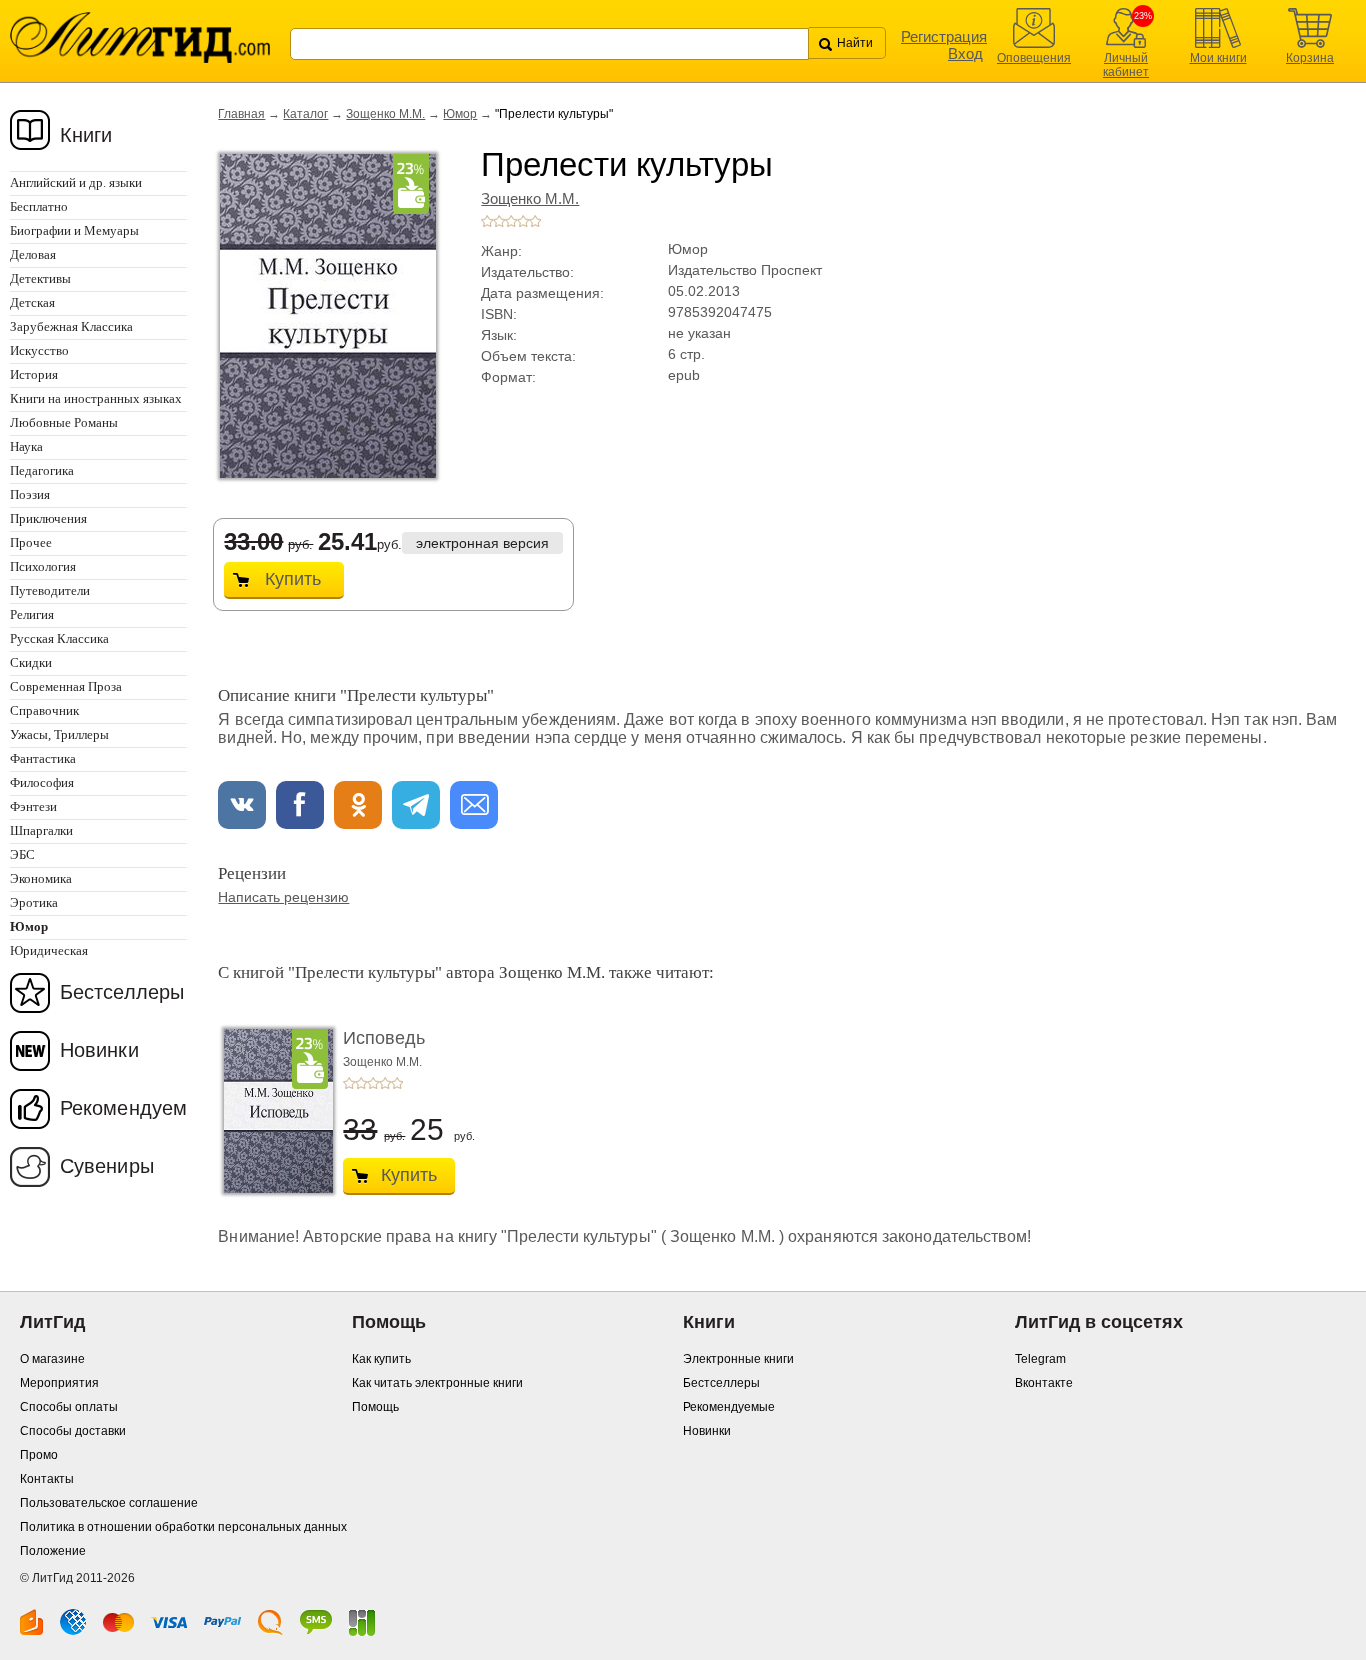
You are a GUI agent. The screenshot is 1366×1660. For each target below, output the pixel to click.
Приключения (48, 518)
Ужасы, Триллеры (59, 734)
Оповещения (1034, 58)
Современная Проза (66, 686)
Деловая (33, 254)
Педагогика (42, 470)
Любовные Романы (64, 422)
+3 (511, 221)
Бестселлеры (122, 992)
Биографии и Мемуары (74, 230)
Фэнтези (33, 806)
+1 (487, 221)
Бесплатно (39, 206)
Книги (86, 135)
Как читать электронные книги (437, 1383)
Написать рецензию (283, 897)
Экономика (41, 878)
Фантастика (43, 758)
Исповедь (384, 1038)
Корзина (1310, 58)
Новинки (99, 1050)
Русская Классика (59, 638)
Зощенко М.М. (385, 114)
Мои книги (1218, 58)
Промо (39, 1455)
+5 (535, 221)
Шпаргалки (41, 830)
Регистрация (944, 36)
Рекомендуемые (729, 1407)
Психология (43, 566)
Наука (26, 446)
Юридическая (49, 950)
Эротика (34, 902)
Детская (32, 302)
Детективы (40, 278)
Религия (32, 614)
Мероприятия (59, 1383)
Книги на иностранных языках (96, 398)
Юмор (460, 114)
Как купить (381, 1359)
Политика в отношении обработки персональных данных (183, 1527)
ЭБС (22, 854)
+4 (523, 221)
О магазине (52, 1359)
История (34, 374)
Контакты (47, 1479)
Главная (241, 114)
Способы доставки (73, 1431)
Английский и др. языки (76, 182)
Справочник (44, 710)
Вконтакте (1044, 1383)
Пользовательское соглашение (109, 1503)
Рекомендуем (123, 1108)
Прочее (31, 542)
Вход (965, 53)
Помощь (375, 1407)
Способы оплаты (69, 1407)
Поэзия (30, 494)
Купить (293, 579)
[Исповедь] (273, 1111)
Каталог (305, 114)
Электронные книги (738, 1359)
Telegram (1040, 1359)
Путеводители (50, 590)
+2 (499, 221)
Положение (53, 1551)
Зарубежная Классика (71, 326)
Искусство (39, 350)
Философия (42, 782)
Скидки (31, 662)
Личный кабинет (1126, 65)
